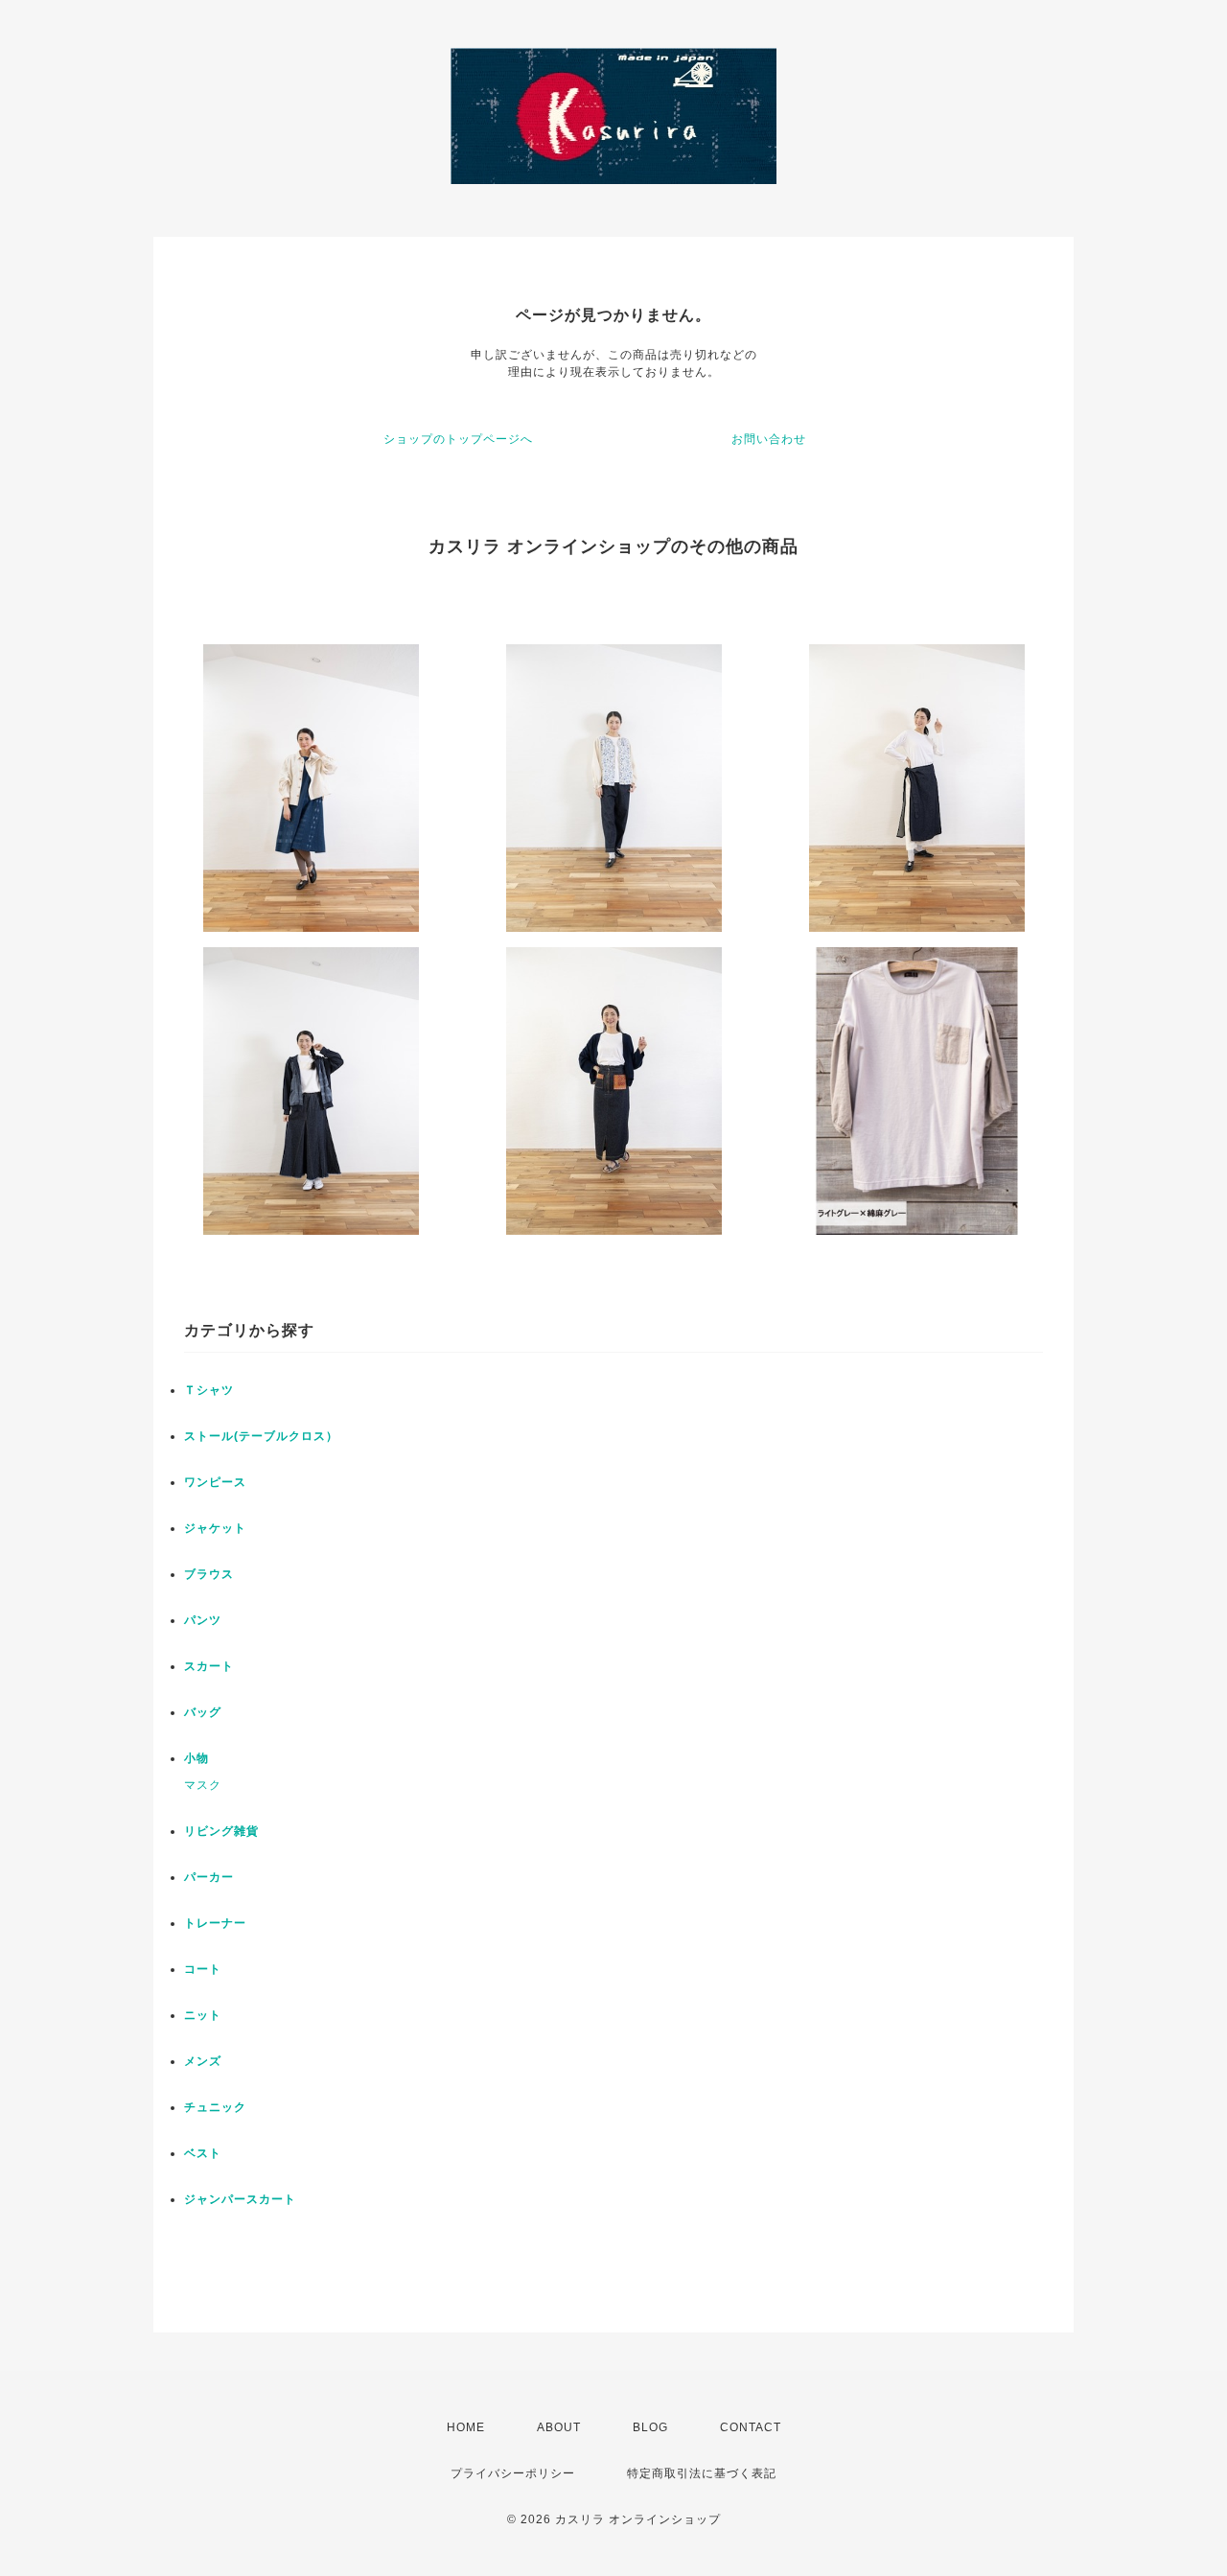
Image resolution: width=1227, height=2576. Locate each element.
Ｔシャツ (209, 1390)
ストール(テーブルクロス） (261, 1436)
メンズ (203, 2061)
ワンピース (215, 1482)
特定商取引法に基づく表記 (702, 2473)
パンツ (203, 1620)
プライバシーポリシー (513, 2473)
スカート (209, 1666)
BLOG (650, 2427)
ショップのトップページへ (458, 439)
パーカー (209, 1877)
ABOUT (559, 2427)
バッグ (203, 1712)
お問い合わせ (769, 439)
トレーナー (215, 1923)
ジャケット (215, 1528)
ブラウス (209, 1574)
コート (203, 1969)
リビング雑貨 (221, 1831)
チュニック (215, 2107)
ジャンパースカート (240, 2199)
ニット (203, 2015)
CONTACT (751, 2427)
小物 (197, 1758)
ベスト (203, 2153)
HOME (466, 2427)
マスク (203, 1785)
